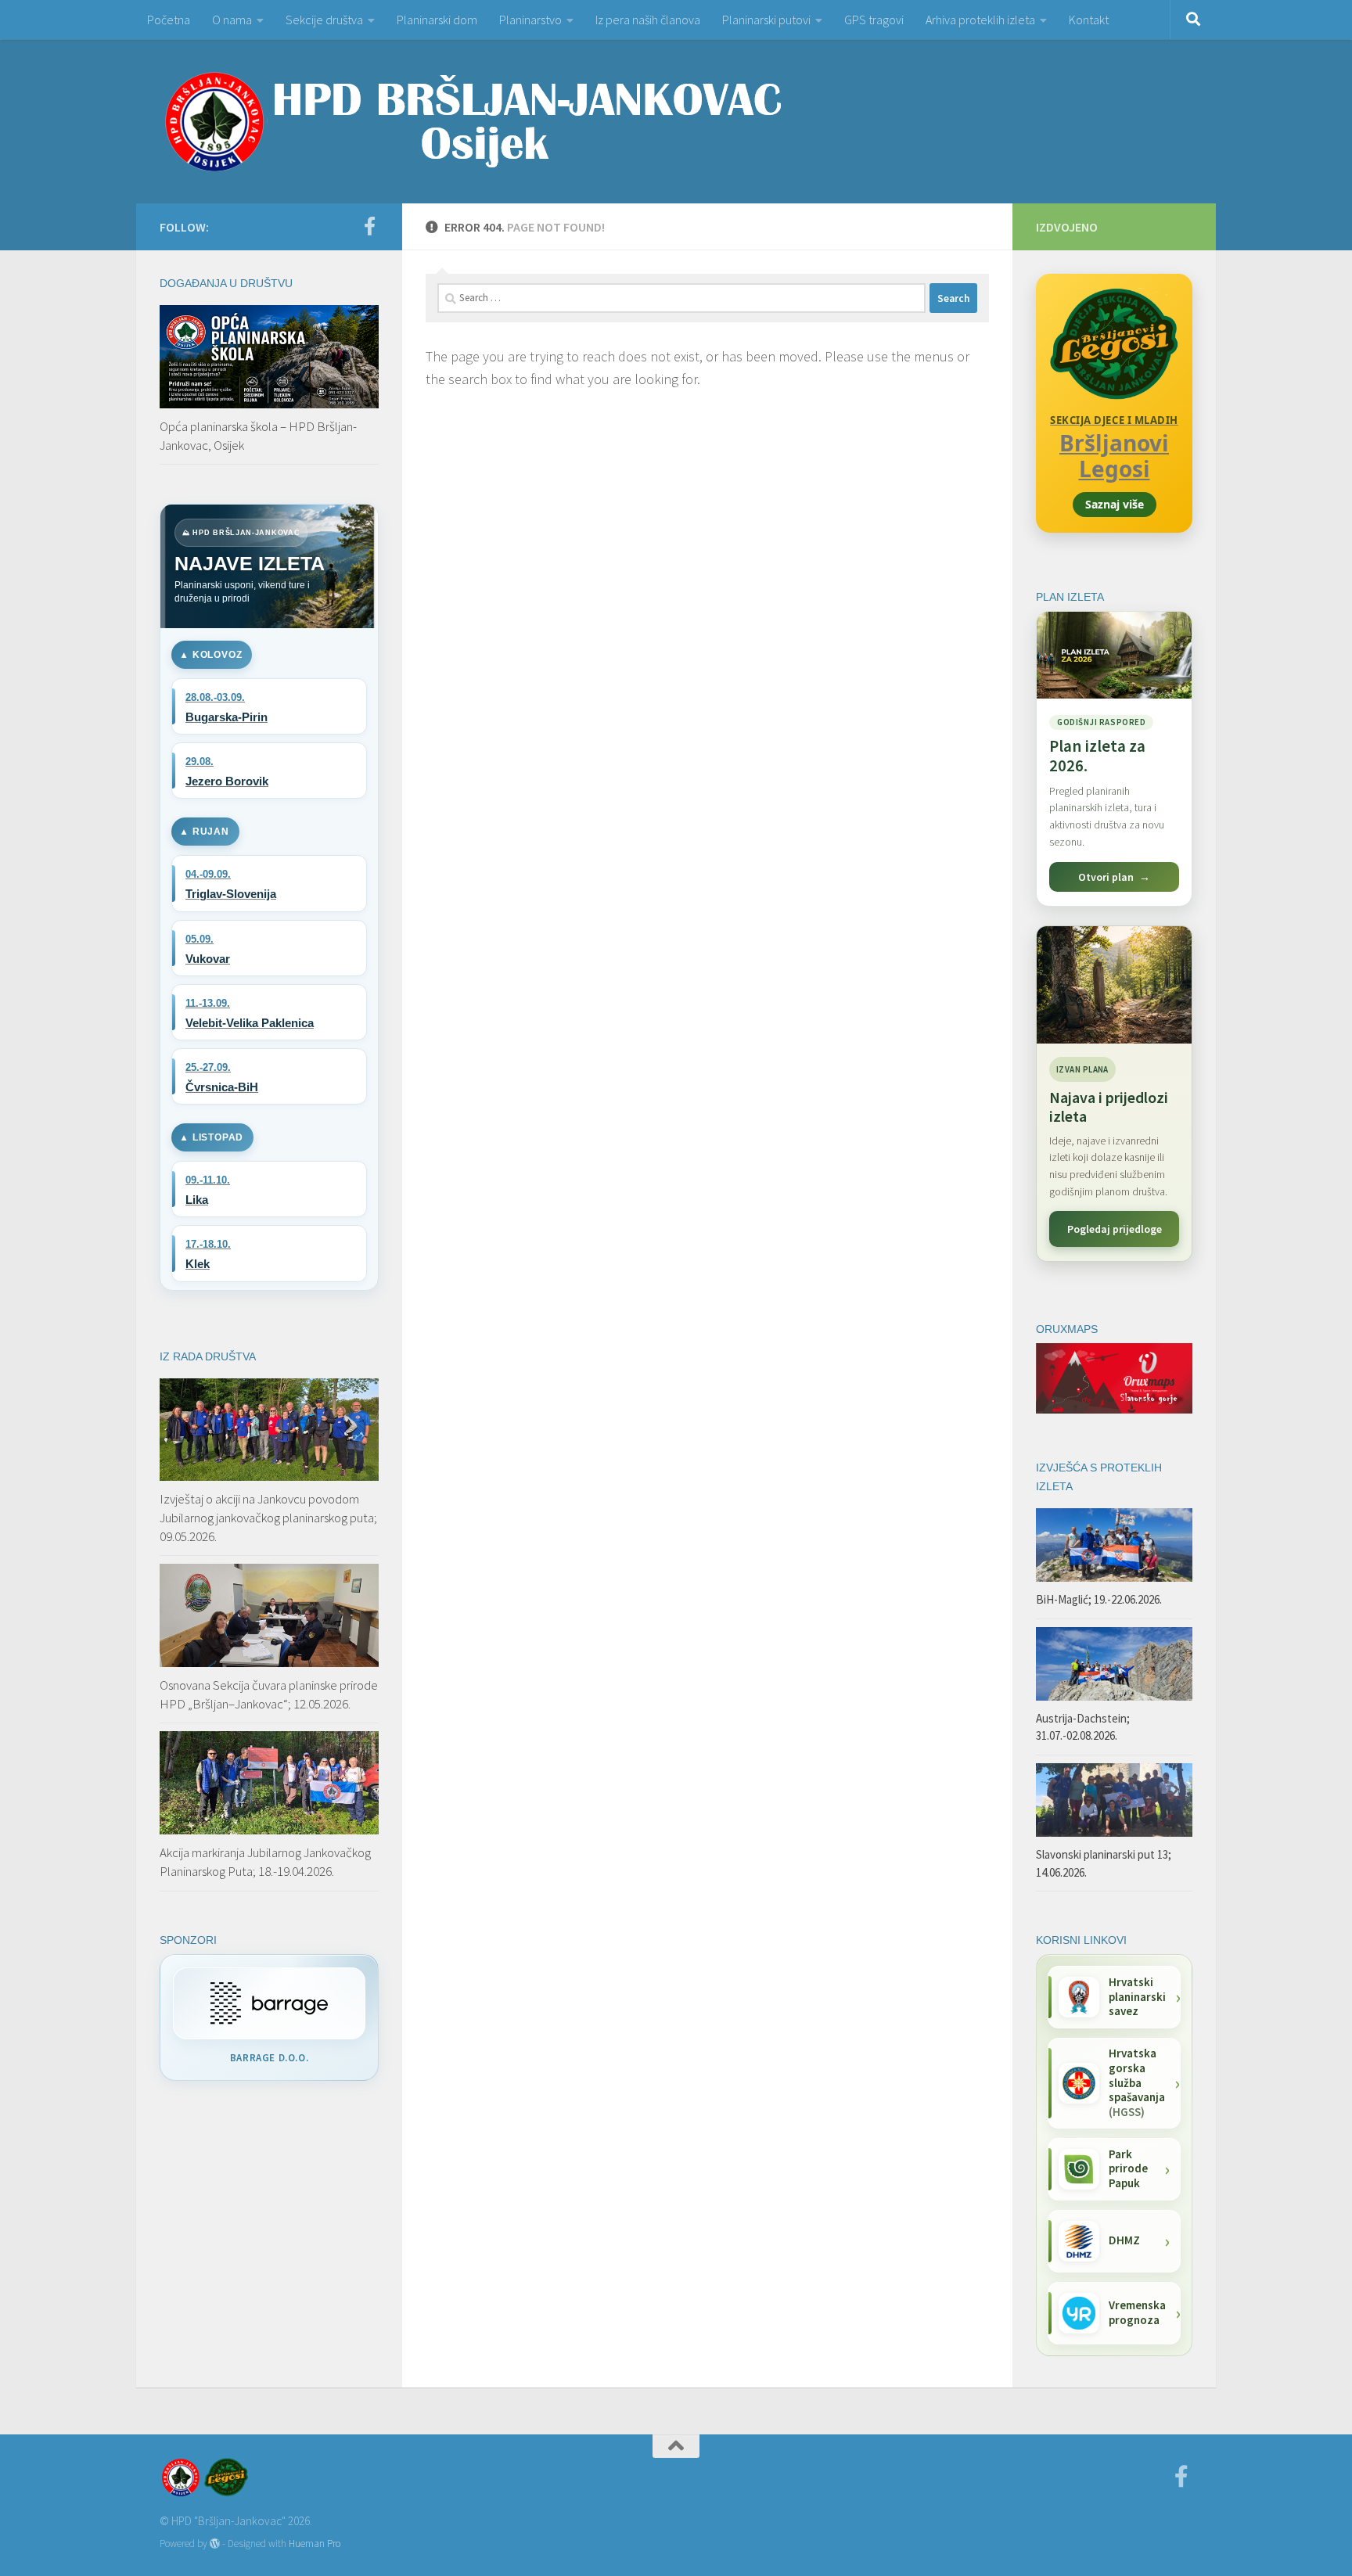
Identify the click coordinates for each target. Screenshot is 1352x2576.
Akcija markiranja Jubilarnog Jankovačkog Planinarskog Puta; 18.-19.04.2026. (265, 1862)
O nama (232, 20)
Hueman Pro (315, 2544)
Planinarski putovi (766, 20)
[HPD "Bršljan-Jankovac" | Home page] (473, 121)
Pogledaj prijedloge (1115, 1229)
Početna (169, 20)
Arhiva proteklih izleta (980, 20)
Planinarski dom (437, 20)
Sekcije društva (324, 20)
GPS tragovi (874, 20)
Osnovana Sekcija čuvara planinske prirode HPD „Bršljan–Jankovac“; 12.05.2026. (269, 1694)
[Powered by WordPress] (215, 2544)
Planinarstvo (530, 20)
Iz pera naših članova (648, 20)
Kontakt (1089, 20)
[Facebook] (369, 226)
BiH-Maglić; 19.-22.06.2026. (1099, 1599)
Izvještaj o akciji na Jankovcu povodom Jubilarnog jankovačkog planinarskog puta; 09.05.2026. (268, 1517)
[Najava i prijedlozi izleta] (1114, 985)
